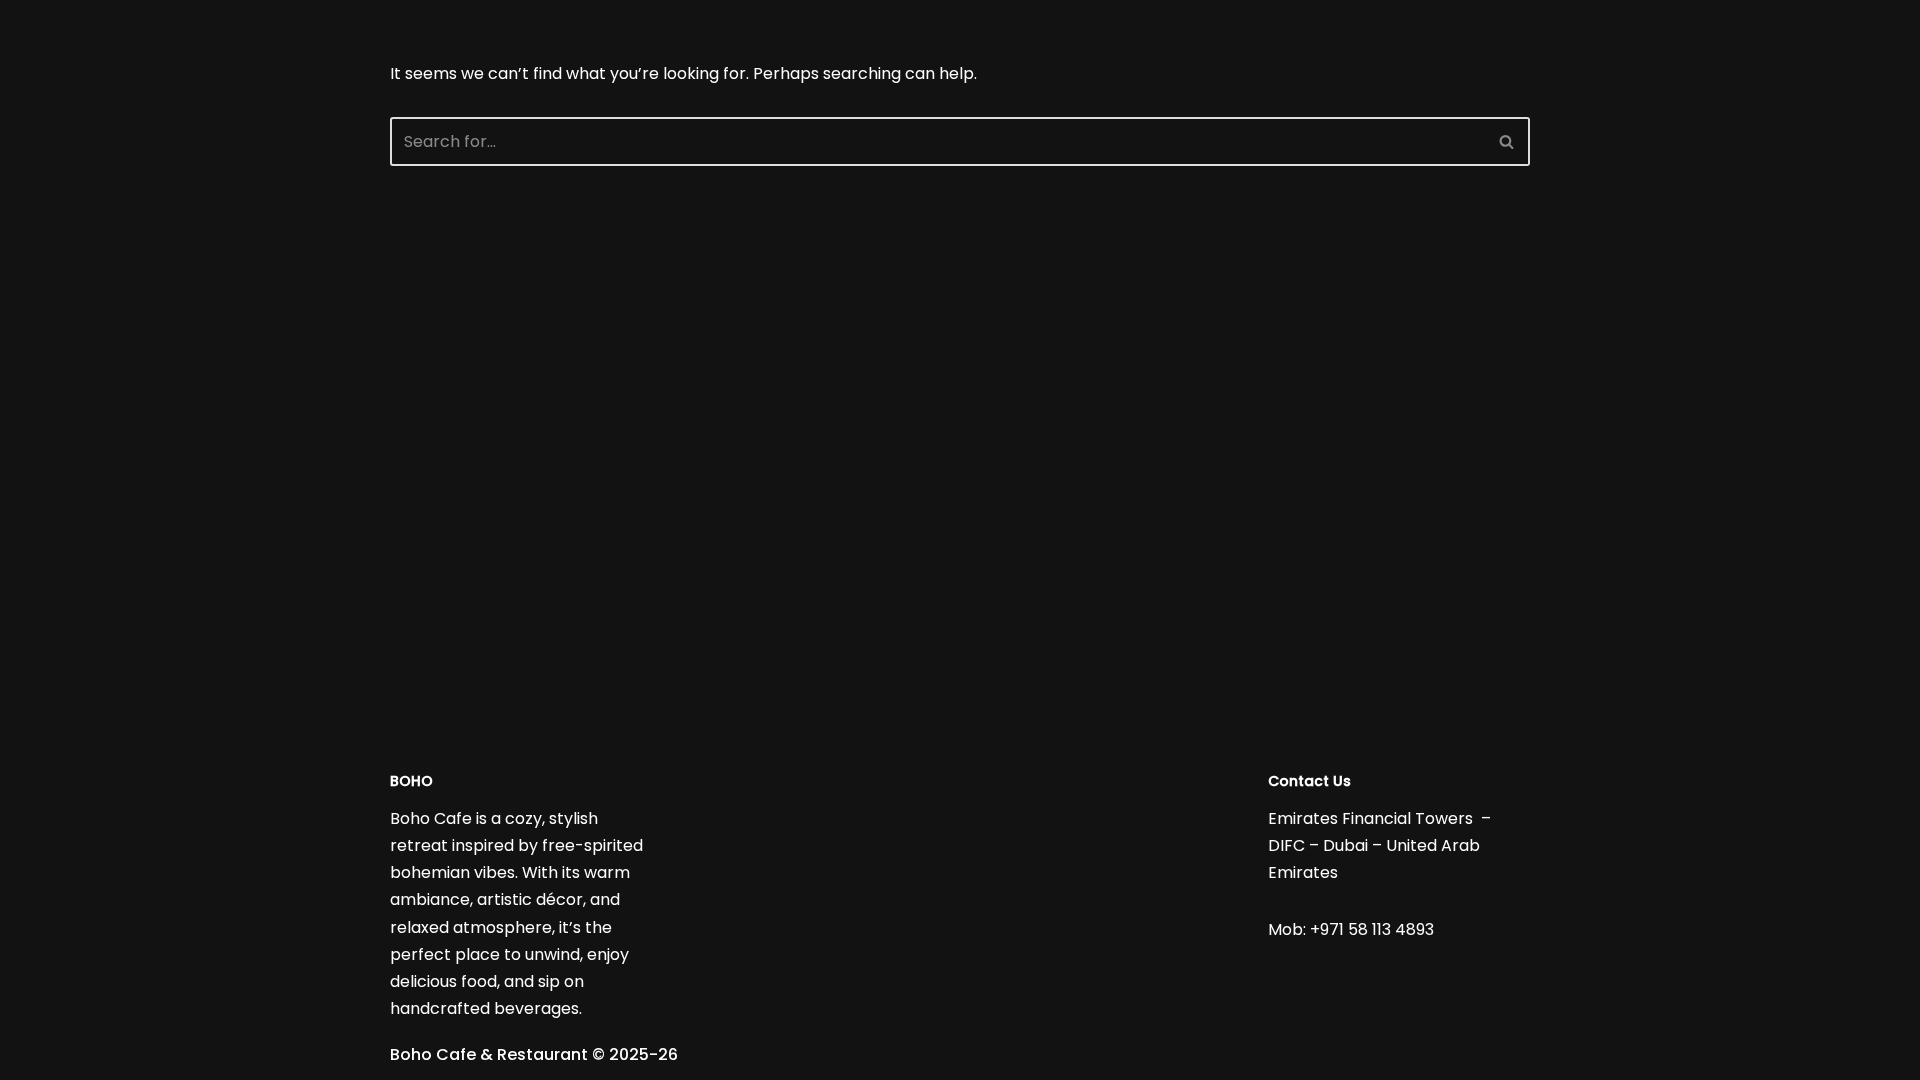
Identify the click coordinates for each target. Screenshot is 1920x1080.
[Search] (1507, 141)
